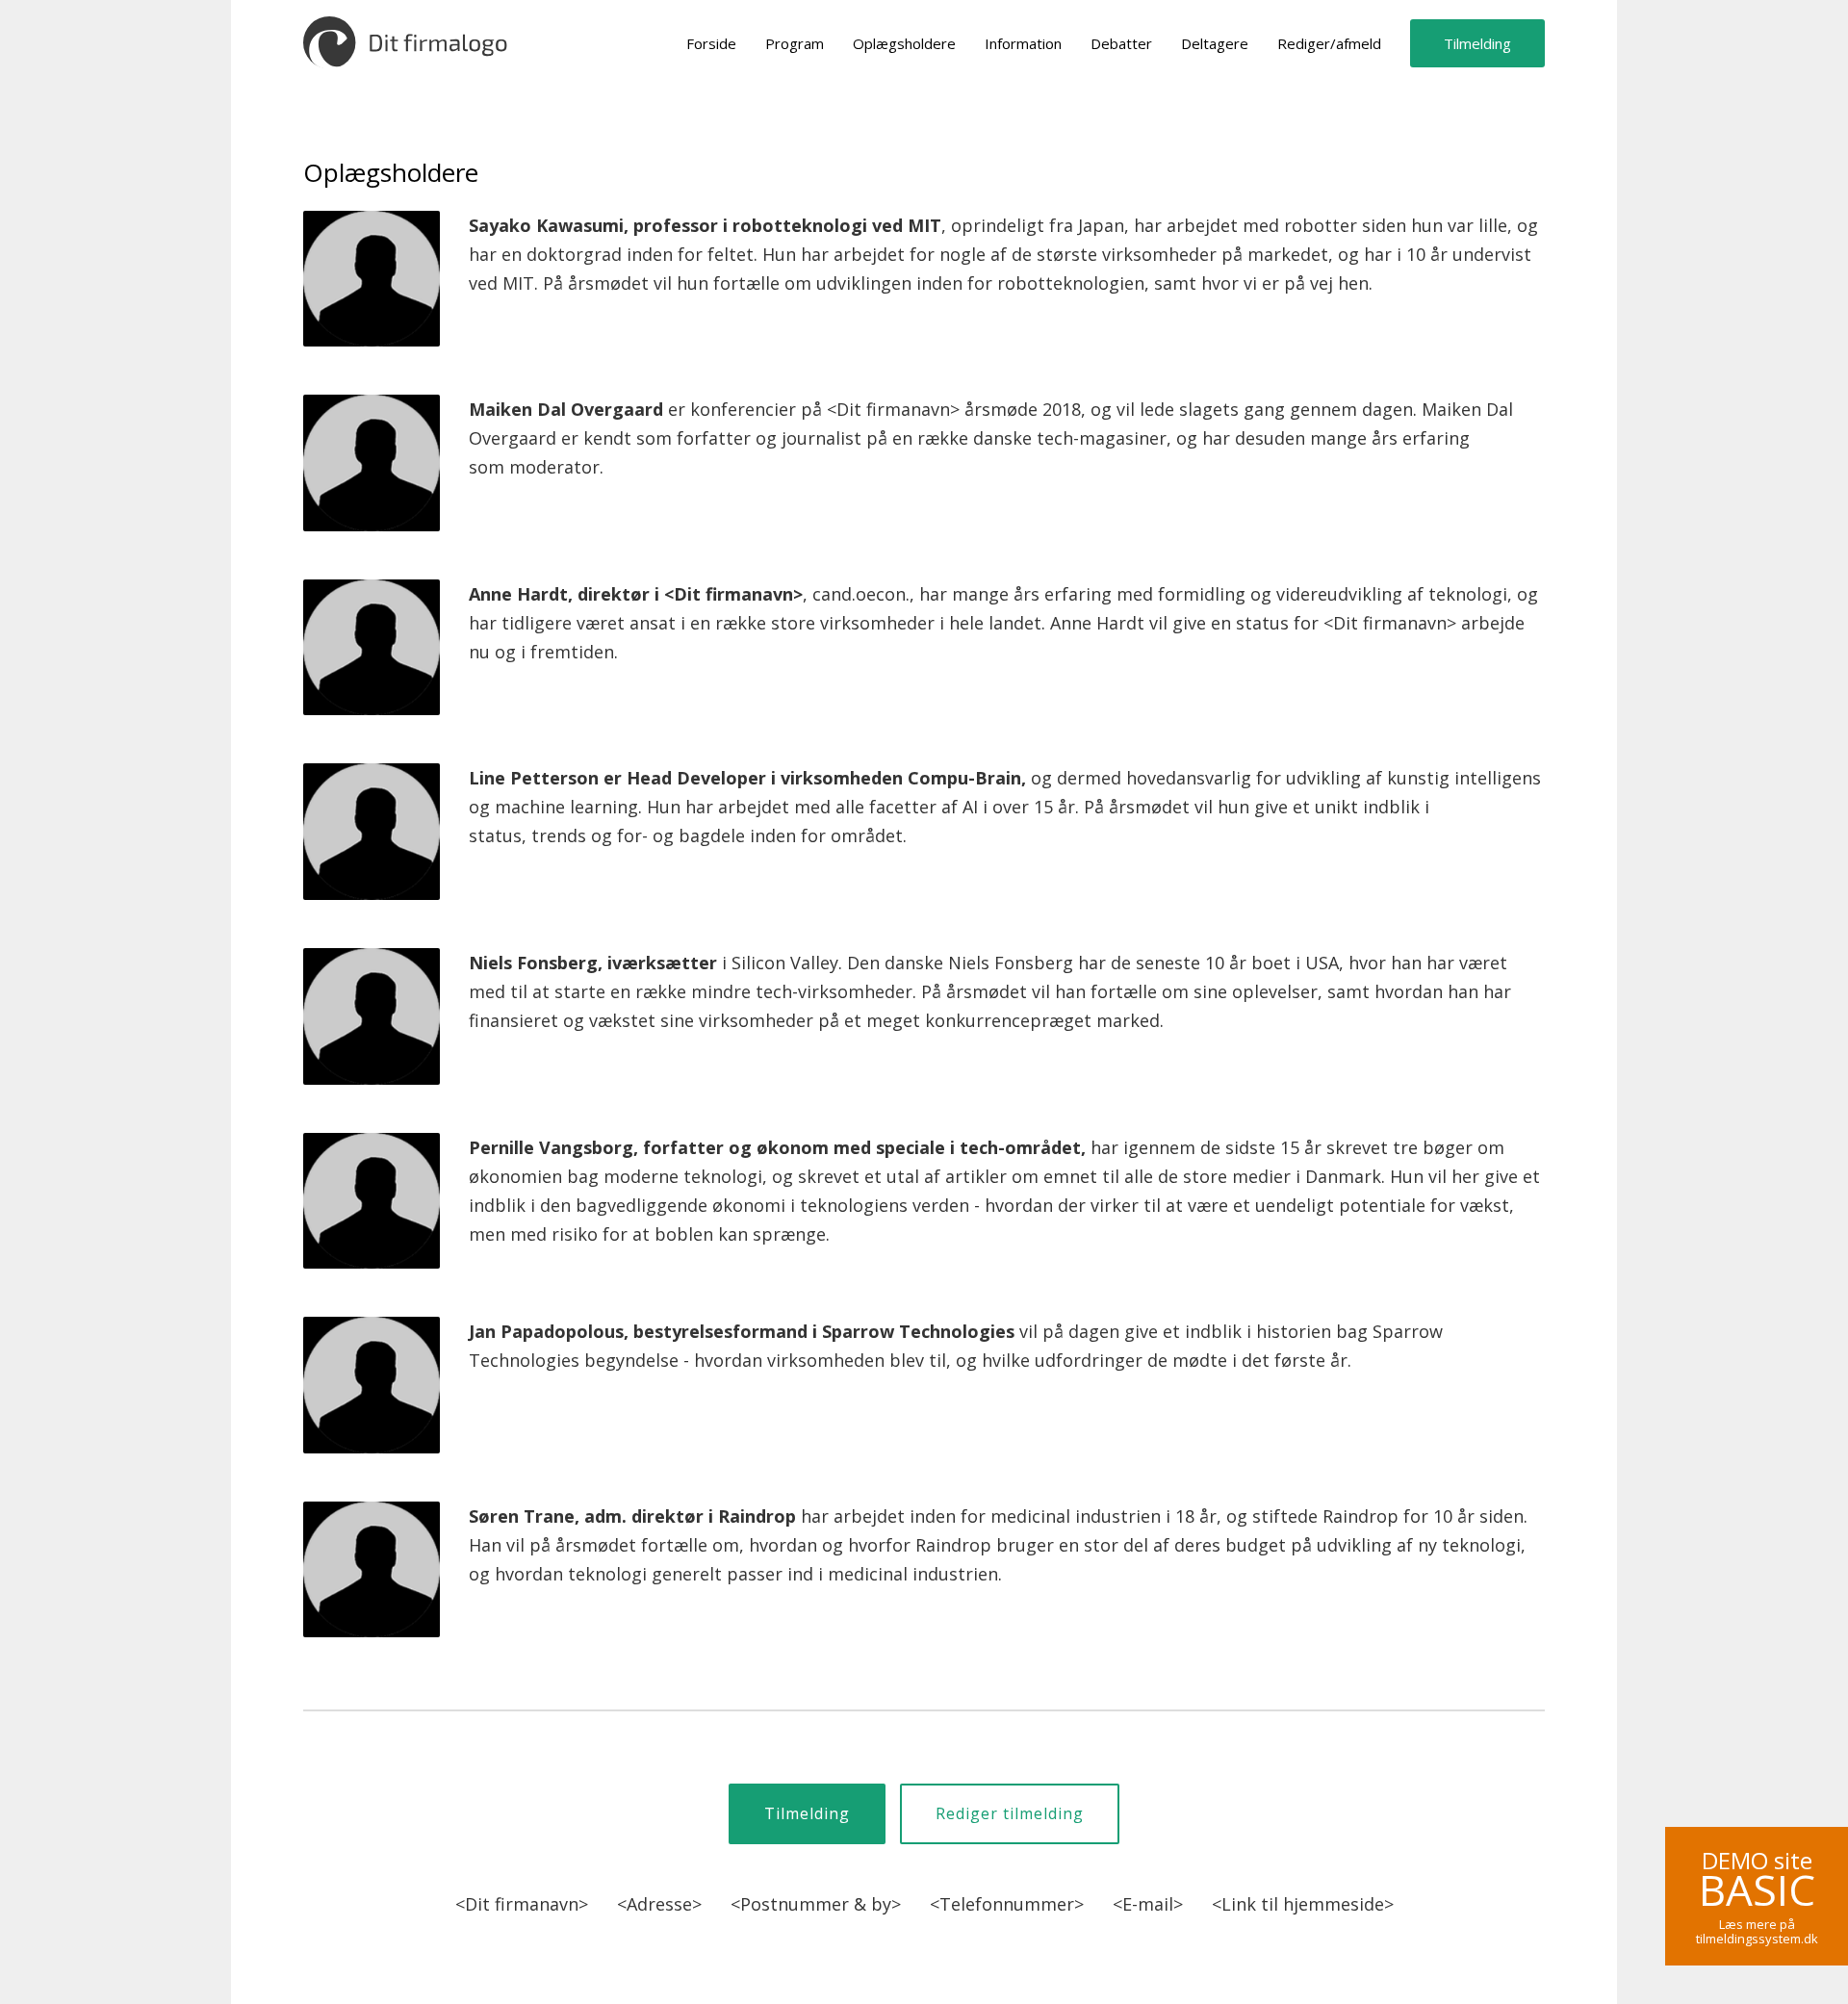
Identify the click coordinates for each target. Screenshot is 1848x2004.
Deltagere (1215, 43)
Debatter (1121, 43)
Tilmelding (1477, 43)
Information (1023, 43)
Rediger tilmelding (1010, 1813)
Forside (711, 43)
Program (795, 43)
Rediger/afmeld (1329, 43)
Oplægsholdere (904, 43)
